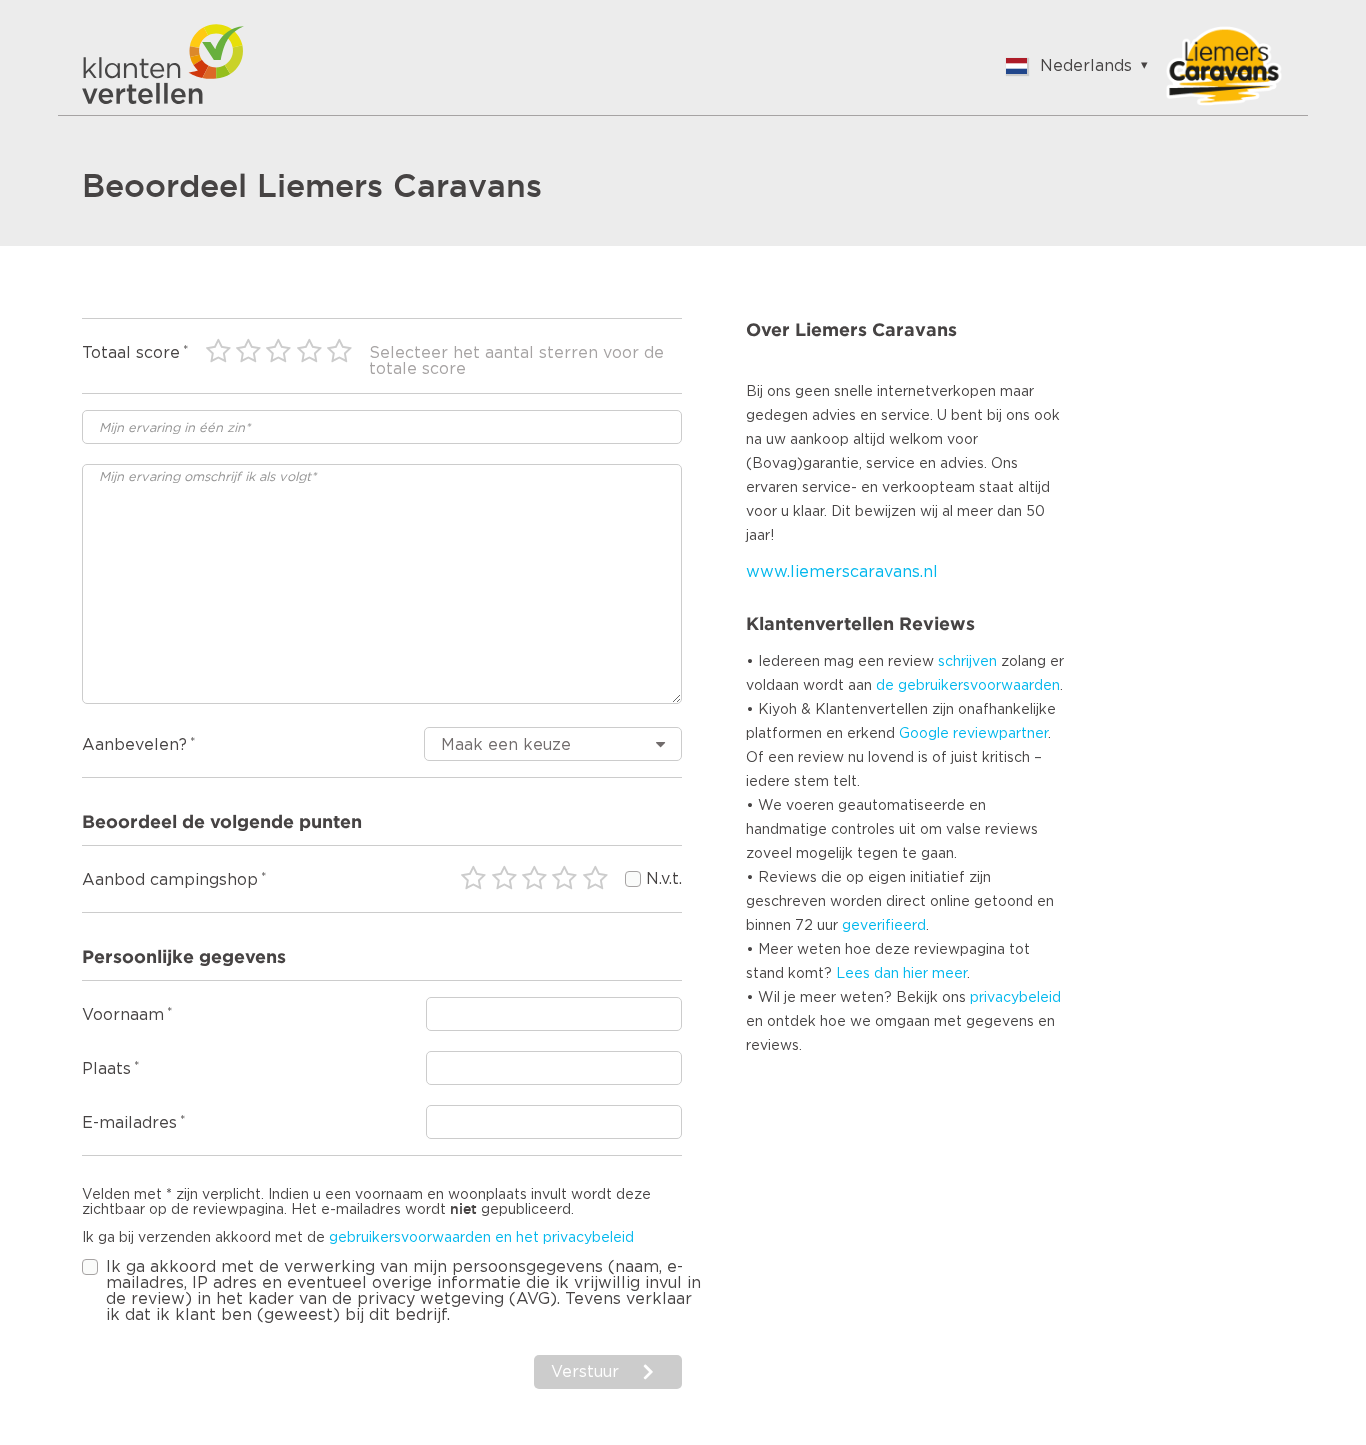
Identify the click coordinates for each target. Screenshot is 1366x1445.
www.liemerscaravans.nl (842, 572)
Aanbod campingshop (170, 880)
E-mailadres (129, 1123)
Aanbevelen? (134, 745)
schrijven (967, 662)
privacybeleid (1015, 998)
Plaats (106, 1069)
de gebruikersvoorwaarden (968, 686)
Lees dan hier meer (901, 974)
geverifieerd (884, 926)
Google (924, 734)
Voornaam (123, 1015)
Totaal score (131, 353)
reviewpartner (1000, 734)
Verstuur (585, 1372)
